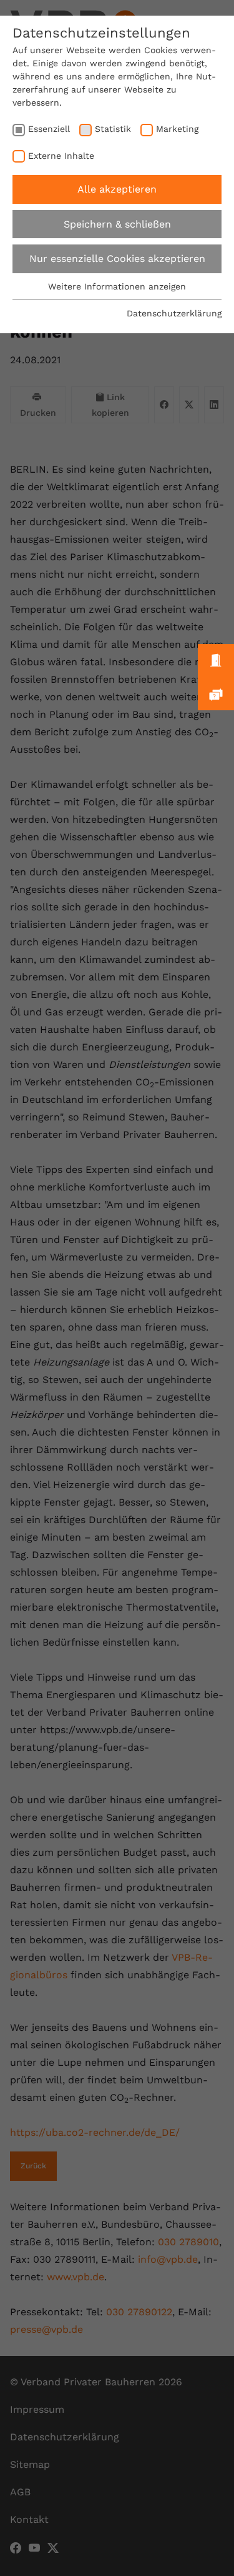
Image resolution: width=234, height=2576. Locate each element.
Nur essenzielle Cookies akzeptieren (117, 259)
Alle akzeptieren (117, 189)
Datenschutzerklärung (174, 313)
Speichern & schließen (117, 224)
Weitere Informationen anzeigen (117, 286)
